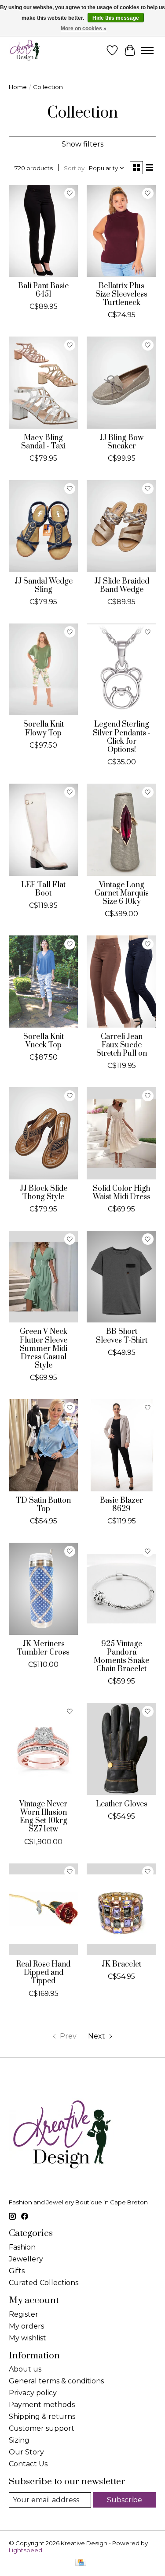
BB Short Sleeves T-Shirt (122, 1336)
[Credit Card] (81, 2563)
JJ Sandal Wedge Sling (44, 586)
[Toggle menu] (147, 50)
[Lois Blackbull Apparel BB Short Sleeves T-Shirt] (121, 1277)
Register (24, 2314)
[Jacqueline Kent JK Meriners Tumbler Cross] (43, 1589)
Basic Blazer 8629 (121, 1505)
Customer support (42, 2428)
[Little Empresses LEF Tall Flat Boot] (43, 829)
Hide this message (116, 18)
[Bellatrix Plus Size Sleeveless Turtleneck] (121, 231)
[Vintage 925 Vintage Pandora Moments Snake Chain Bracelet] (121, 1589)
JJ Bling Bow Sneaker (121, 442)
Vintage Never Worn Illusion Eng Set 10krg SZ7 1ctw (43, 1817)
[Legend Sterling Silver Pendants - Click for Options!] (121, 669)
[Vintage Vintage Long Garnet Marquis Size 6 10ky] (121, 829)
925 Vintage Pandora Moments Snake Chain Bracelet (121, 1657)
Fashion (22, 2247)
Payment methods (42, 2405)
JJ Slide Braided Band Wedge (122, 586)
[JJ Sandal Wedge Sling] (43, 526)
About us (25, 2369)
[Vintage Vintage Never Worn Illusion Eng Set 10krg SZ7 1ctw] (43, 1749)
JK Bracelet (121, 1964)
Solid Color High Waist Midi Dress (122, 1193)
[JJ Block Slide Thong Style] (43, 1133)
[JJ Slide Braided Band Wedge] (121, 526)
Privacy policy (33, 2393)
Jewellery (26, 2259)
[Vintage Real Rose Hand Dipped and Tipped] (43, 1909)
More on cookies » (84, 29)
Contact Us (28, 2464)
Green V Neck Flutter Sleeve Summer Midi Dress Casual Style (44, 1349)
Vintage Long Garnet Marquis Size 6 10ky (122, 893)
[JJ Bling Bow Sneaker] (121, 382)
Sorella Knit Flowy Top (44, 729)
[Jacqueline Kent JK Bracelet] (121, 1909)
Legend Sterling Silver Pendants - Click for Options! (122, 737)
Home (18, 87)
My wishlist (27, 2338)
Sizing (19, 2440)
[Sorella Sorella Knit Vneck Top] (43, 981)
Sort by (74, 168)
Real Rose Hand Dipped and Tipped (43, 1973)
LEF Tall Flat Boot (43, 889)
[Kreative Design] (25, 50)
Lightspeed (26, 2550)
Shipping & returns (42, 2417)
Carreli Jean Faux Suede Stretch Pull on (122, 1045)
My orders (26, 2326)
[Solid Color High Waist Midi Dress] (121, 1133)
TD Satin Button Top (43, 1505)
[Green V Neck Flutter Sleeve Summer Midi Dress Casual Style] (43, 1277)
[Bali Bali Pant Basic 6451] (43, 231)
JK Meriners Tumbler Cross (43, 1648)
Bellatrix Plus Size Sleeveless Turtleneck (121, 294)
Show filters (82, 144)
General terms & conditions (56, 2381)
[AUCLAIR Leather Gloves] (121, 1749)
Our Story (26, 2452)
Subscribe (125, 2500)
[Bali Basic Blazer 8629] (121, 1445)
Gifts (17, 2271)
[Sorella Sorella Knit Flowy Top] (43, 669)
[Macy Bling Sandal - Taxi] (43, 382)
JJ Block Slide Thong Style (44, 1193)
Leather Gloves (122, 1804)
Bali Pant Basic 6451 (43, 290)
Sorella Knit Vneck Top (44, 1041)
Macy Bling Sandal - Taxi (43, 442)
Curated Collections (44, 2283)
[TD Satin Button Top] (43, 1445)
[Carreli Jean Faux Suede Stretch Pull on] (121, 981)
